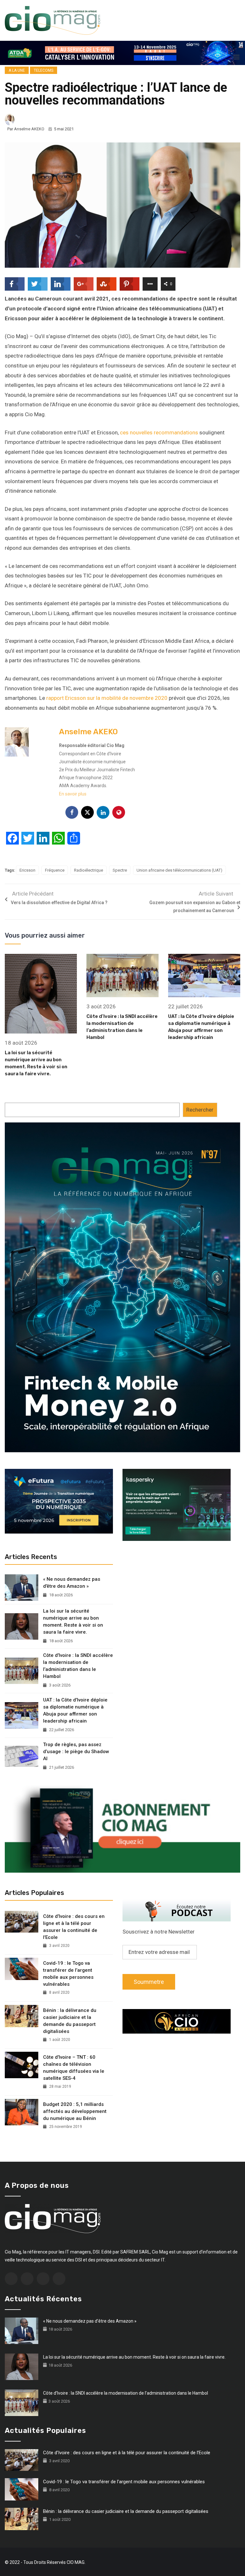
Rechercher (200, 1110)
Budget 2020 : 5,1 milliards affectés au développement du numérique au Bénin (75, 2111)
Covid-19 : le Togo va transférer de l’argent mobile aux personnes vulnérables (68, 1974)
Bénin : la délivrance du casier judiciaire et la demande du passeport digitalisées (70, 2021)
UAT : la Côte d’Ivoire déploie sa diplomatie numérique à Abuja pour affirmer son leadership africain (75, 1710)
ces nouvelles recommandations (159, 432)
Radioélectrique (89, 870)
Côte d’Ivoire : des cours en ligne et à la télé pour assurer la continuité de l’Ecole (74, 1927)
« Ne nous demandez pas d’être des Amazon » (72, 1583)
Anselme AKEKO (29, 129)
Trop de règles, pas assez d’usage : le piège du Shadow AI (76, 1752)
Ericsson (27, 870)
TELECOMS (44, 70)
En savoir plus (73, 794)
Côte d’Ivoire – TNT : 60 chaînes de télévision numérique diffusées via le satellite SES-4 (74, 2068)
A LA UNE (17, 70)
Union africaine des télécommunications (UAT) (179, 870)
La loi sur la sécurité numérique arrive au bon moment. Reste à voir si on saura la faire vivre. (73, 1622)
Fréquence (55, 870)
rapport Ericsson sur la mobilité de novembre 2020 (107, 698)
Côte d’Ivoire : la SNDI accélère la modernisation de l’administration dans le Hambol (78, 1666)
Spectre (120, 870)
